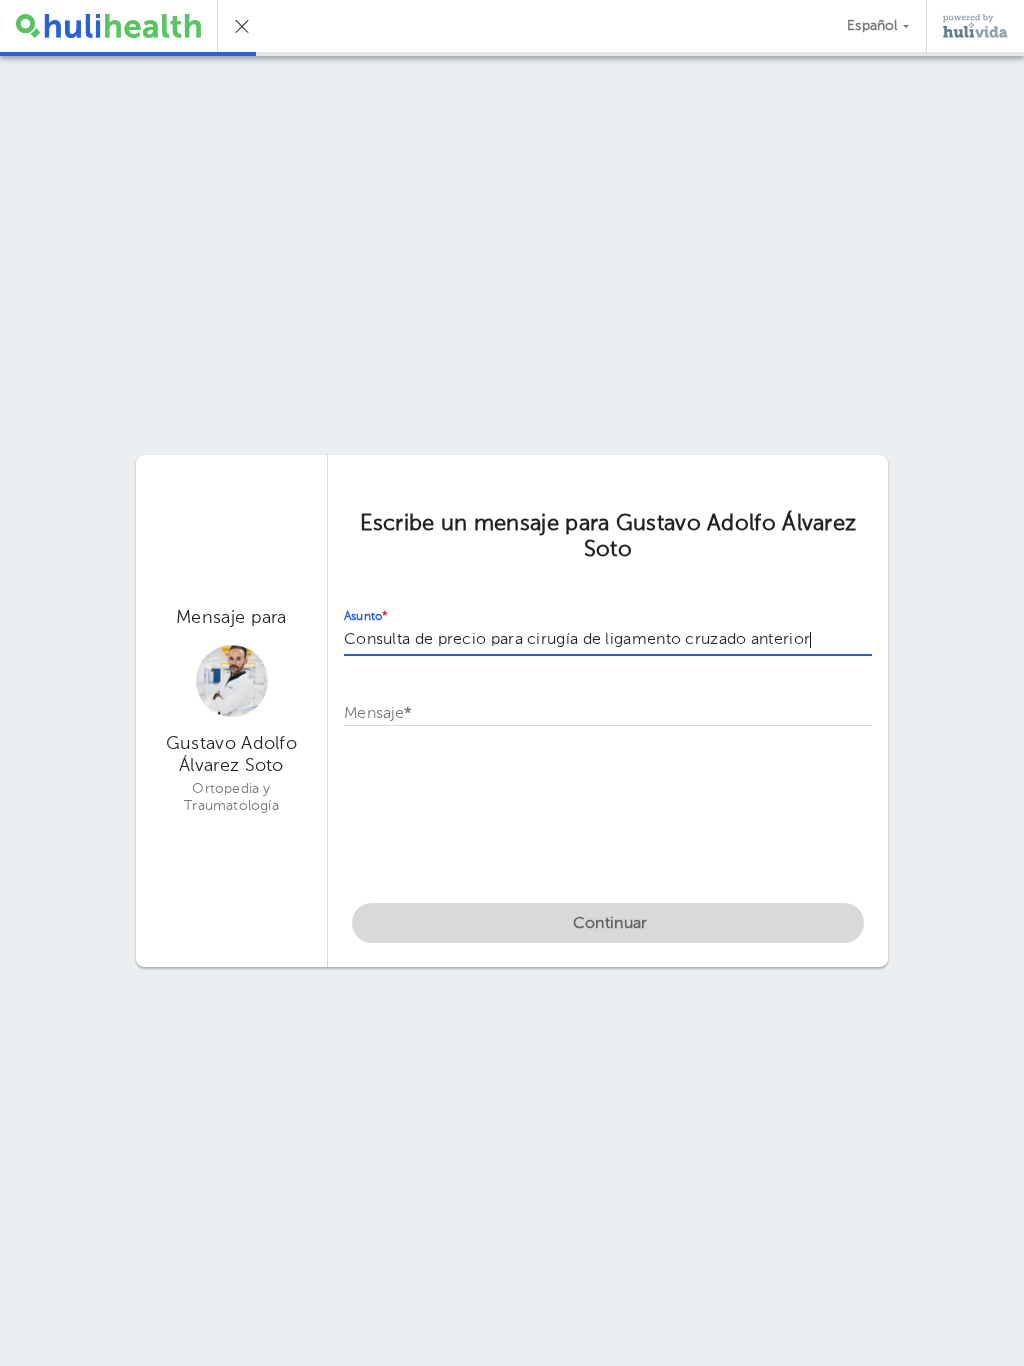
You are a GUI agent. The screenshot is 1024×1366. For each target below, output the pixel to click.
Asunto (366, 617)
